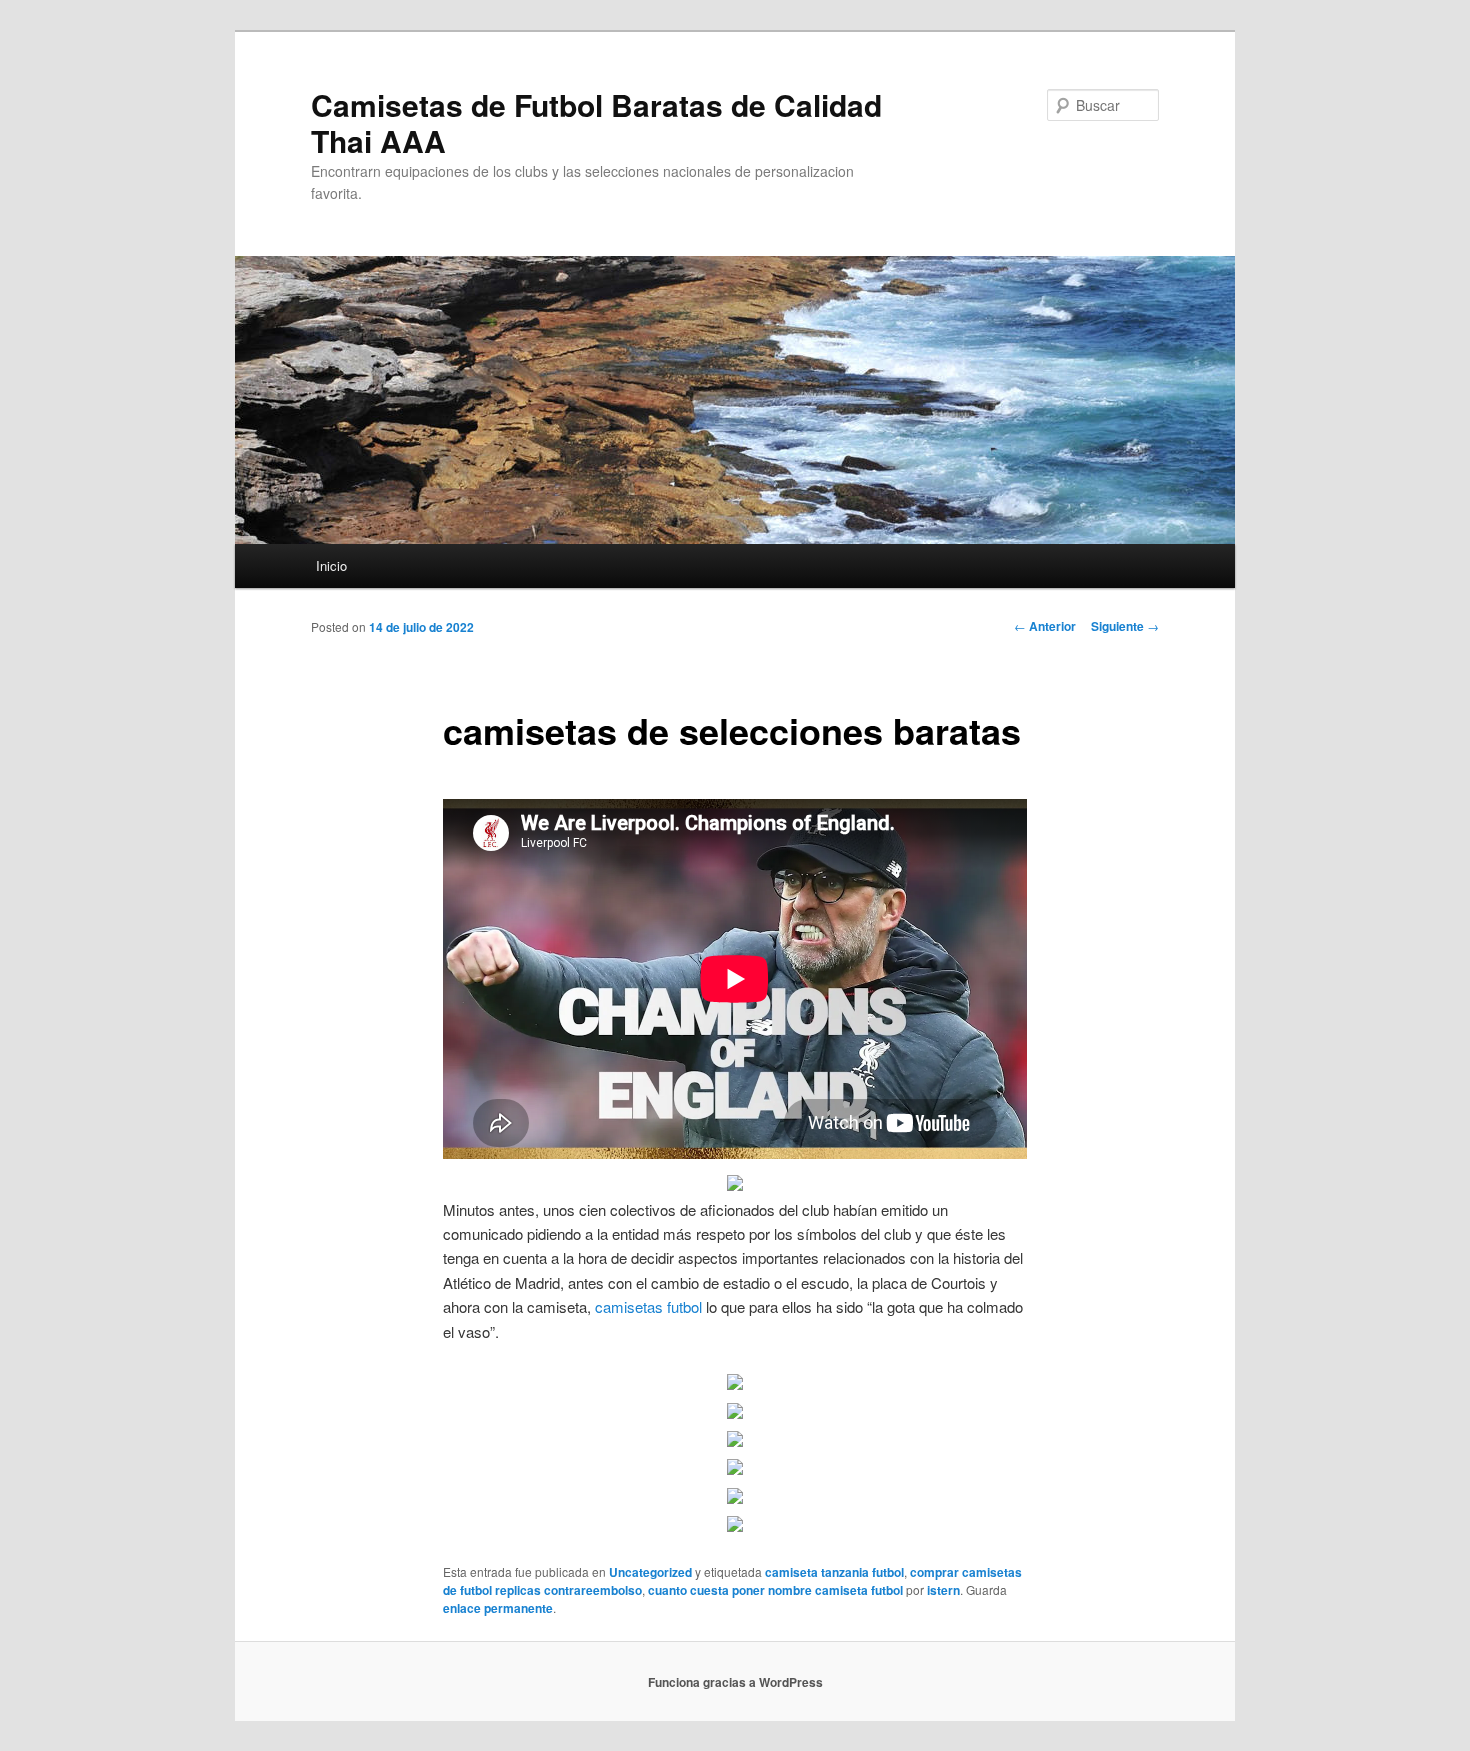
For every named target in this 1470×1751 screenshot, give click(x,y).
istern (943, 1590)
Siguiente (1125, 626)
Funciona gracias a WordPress (735, 1682)
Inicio (331, 565)
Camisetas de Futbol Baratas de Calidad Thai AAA (596, 122)
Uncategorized (650, 1572)
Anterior (1045, 626)
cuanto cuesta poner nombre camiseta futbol (775, 1590)
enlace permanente (498, 1608)
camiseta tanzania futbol (834, 1572)
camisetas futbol (648, 1306)
